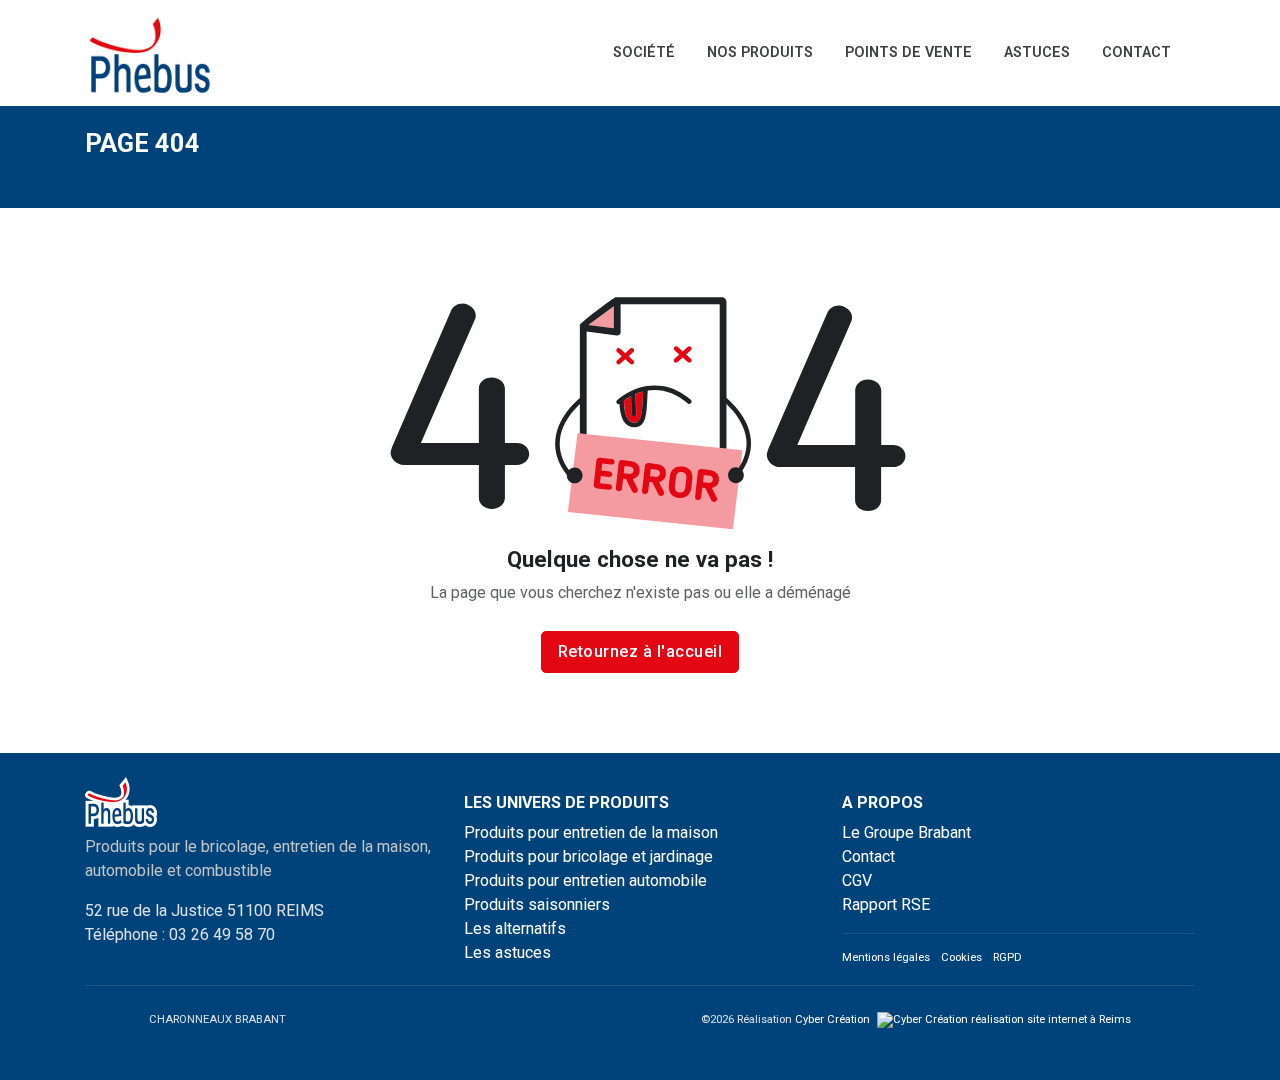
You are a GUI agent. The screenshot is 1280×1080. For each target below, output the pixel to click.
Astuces (1037, 52)
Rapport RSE (886, 904)
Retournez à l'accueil (640, 651)
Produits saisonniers (537, 904)
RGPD (1007, 957)
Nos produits (760, 52)
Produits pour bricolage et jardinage (588, 856)
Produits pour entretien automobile (585, 880)
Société (644, 52)
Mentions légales (886, 957)
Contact (1136, 52)
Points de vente (908, 52)
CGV (857, 880)
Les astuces (507, 952)
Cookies (961, 957)
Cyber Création (834, 1019)
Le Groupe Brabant (906, 832)
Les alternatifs (515, 928)
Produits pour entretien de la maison (591, 832)
